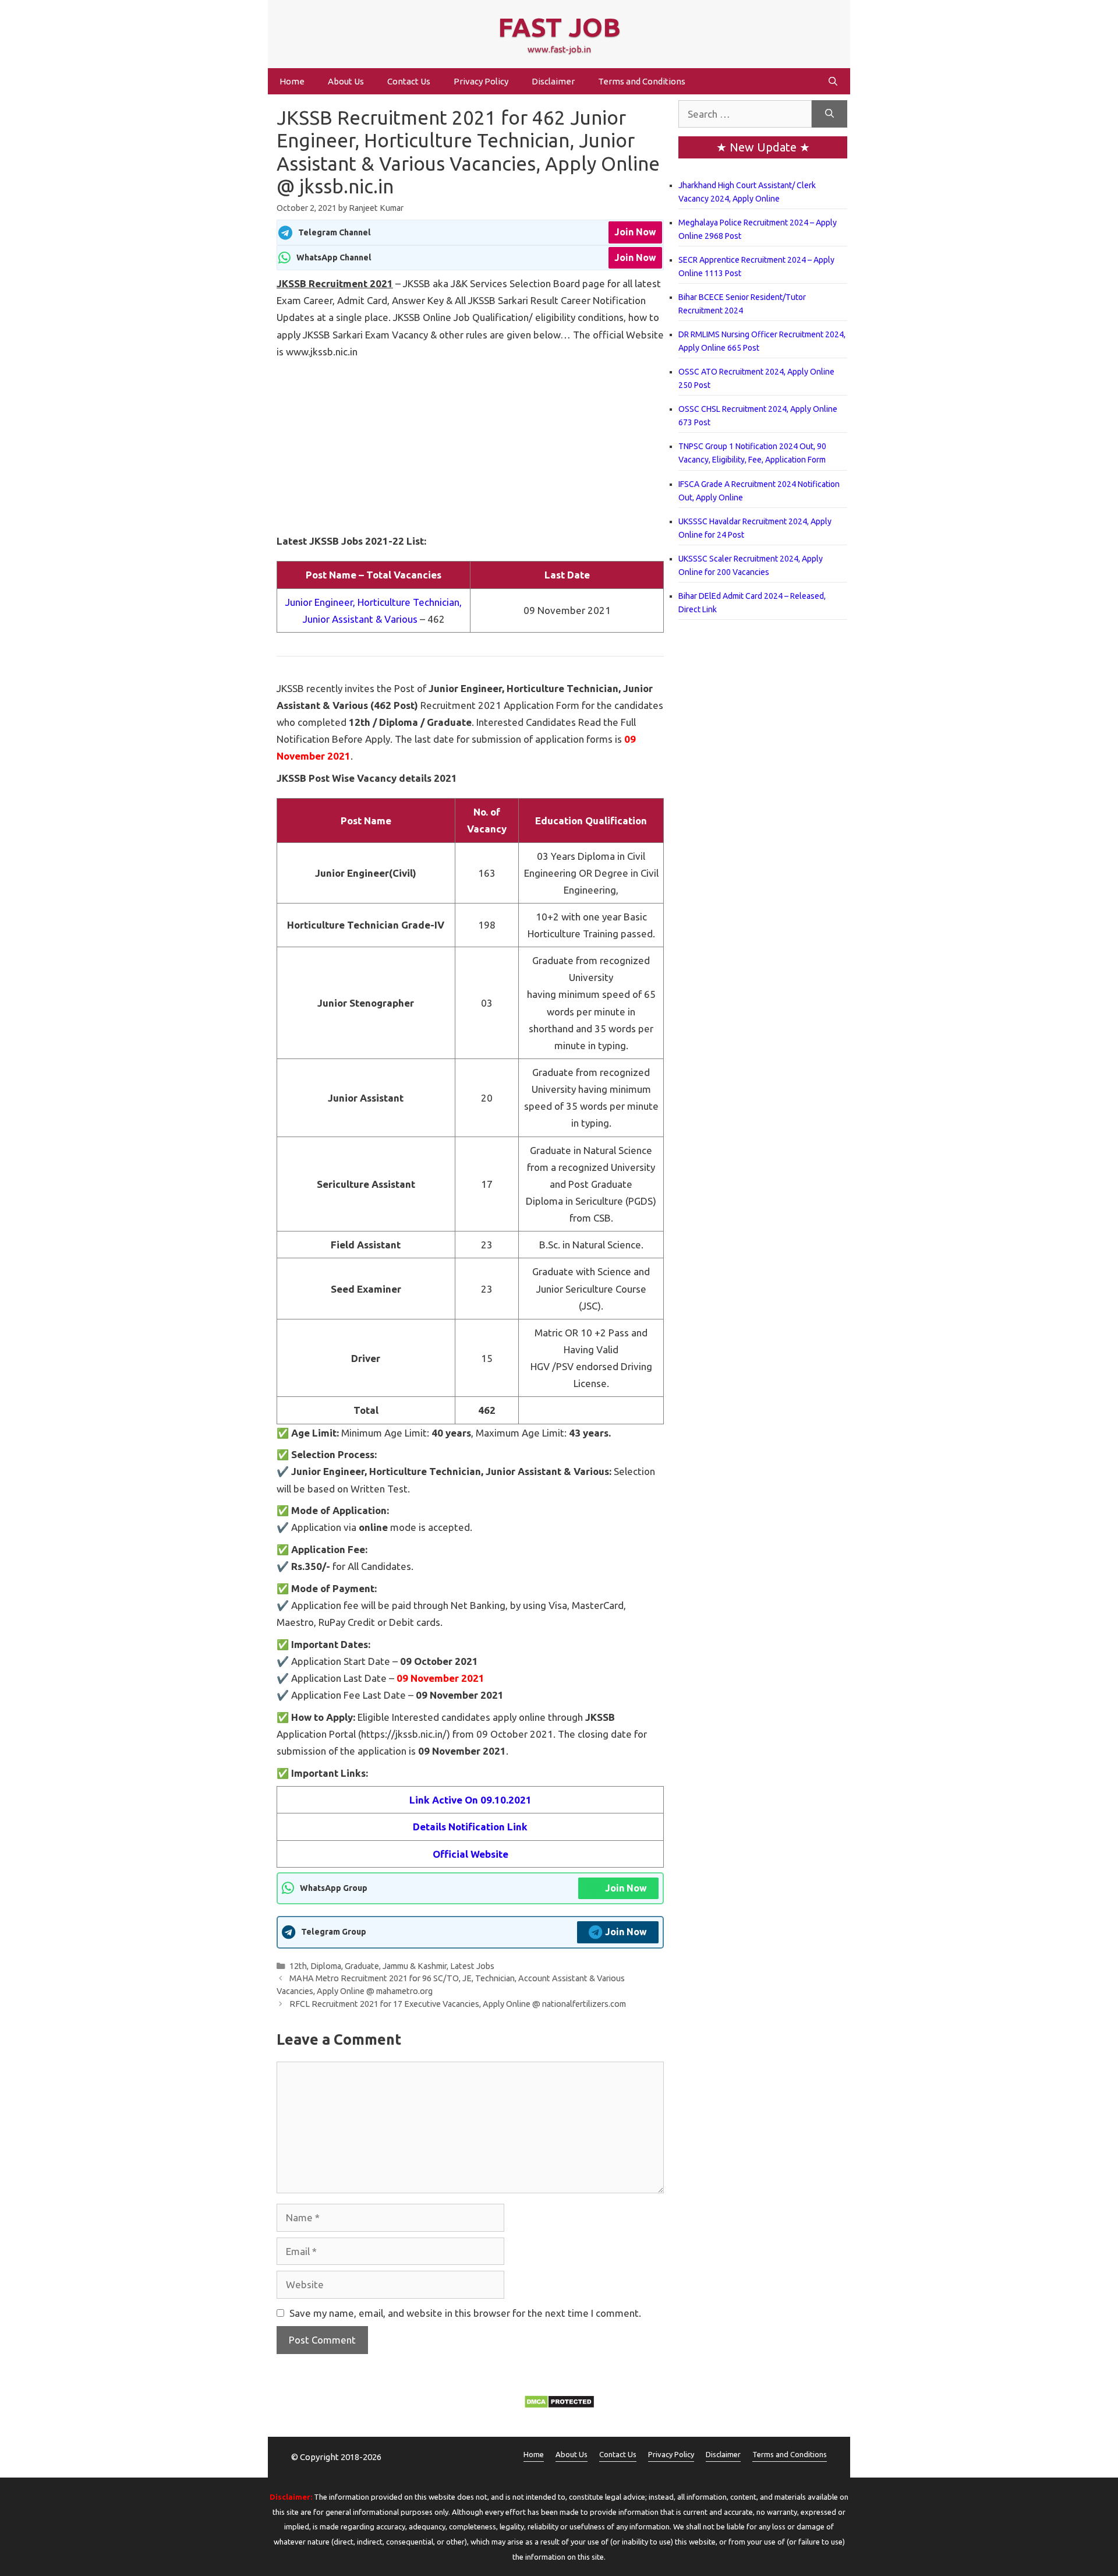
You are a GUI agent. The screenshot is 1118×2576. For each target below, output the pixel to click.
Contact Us (409, 81)
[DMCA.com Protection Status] (559, 2405)
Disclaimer (553, 81)
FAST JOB (559, 27)
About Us (346, 81)
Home (292, 81)
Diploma (326, 1966)
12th (298, 1966)
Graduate (362, 1966)
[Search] (829, 114)
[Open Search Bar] (833, 81)
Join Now (635, 232)
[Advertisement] (470, 446)
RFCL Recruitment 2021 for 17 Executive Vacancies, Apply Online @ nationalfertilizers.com (458, 2004)
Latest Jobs (472, 1966)
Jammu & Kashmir (415, 1966)
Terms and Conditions (642, 81)
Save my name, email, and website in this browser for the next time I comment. (465, 2313)
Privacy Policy (481, 81)
